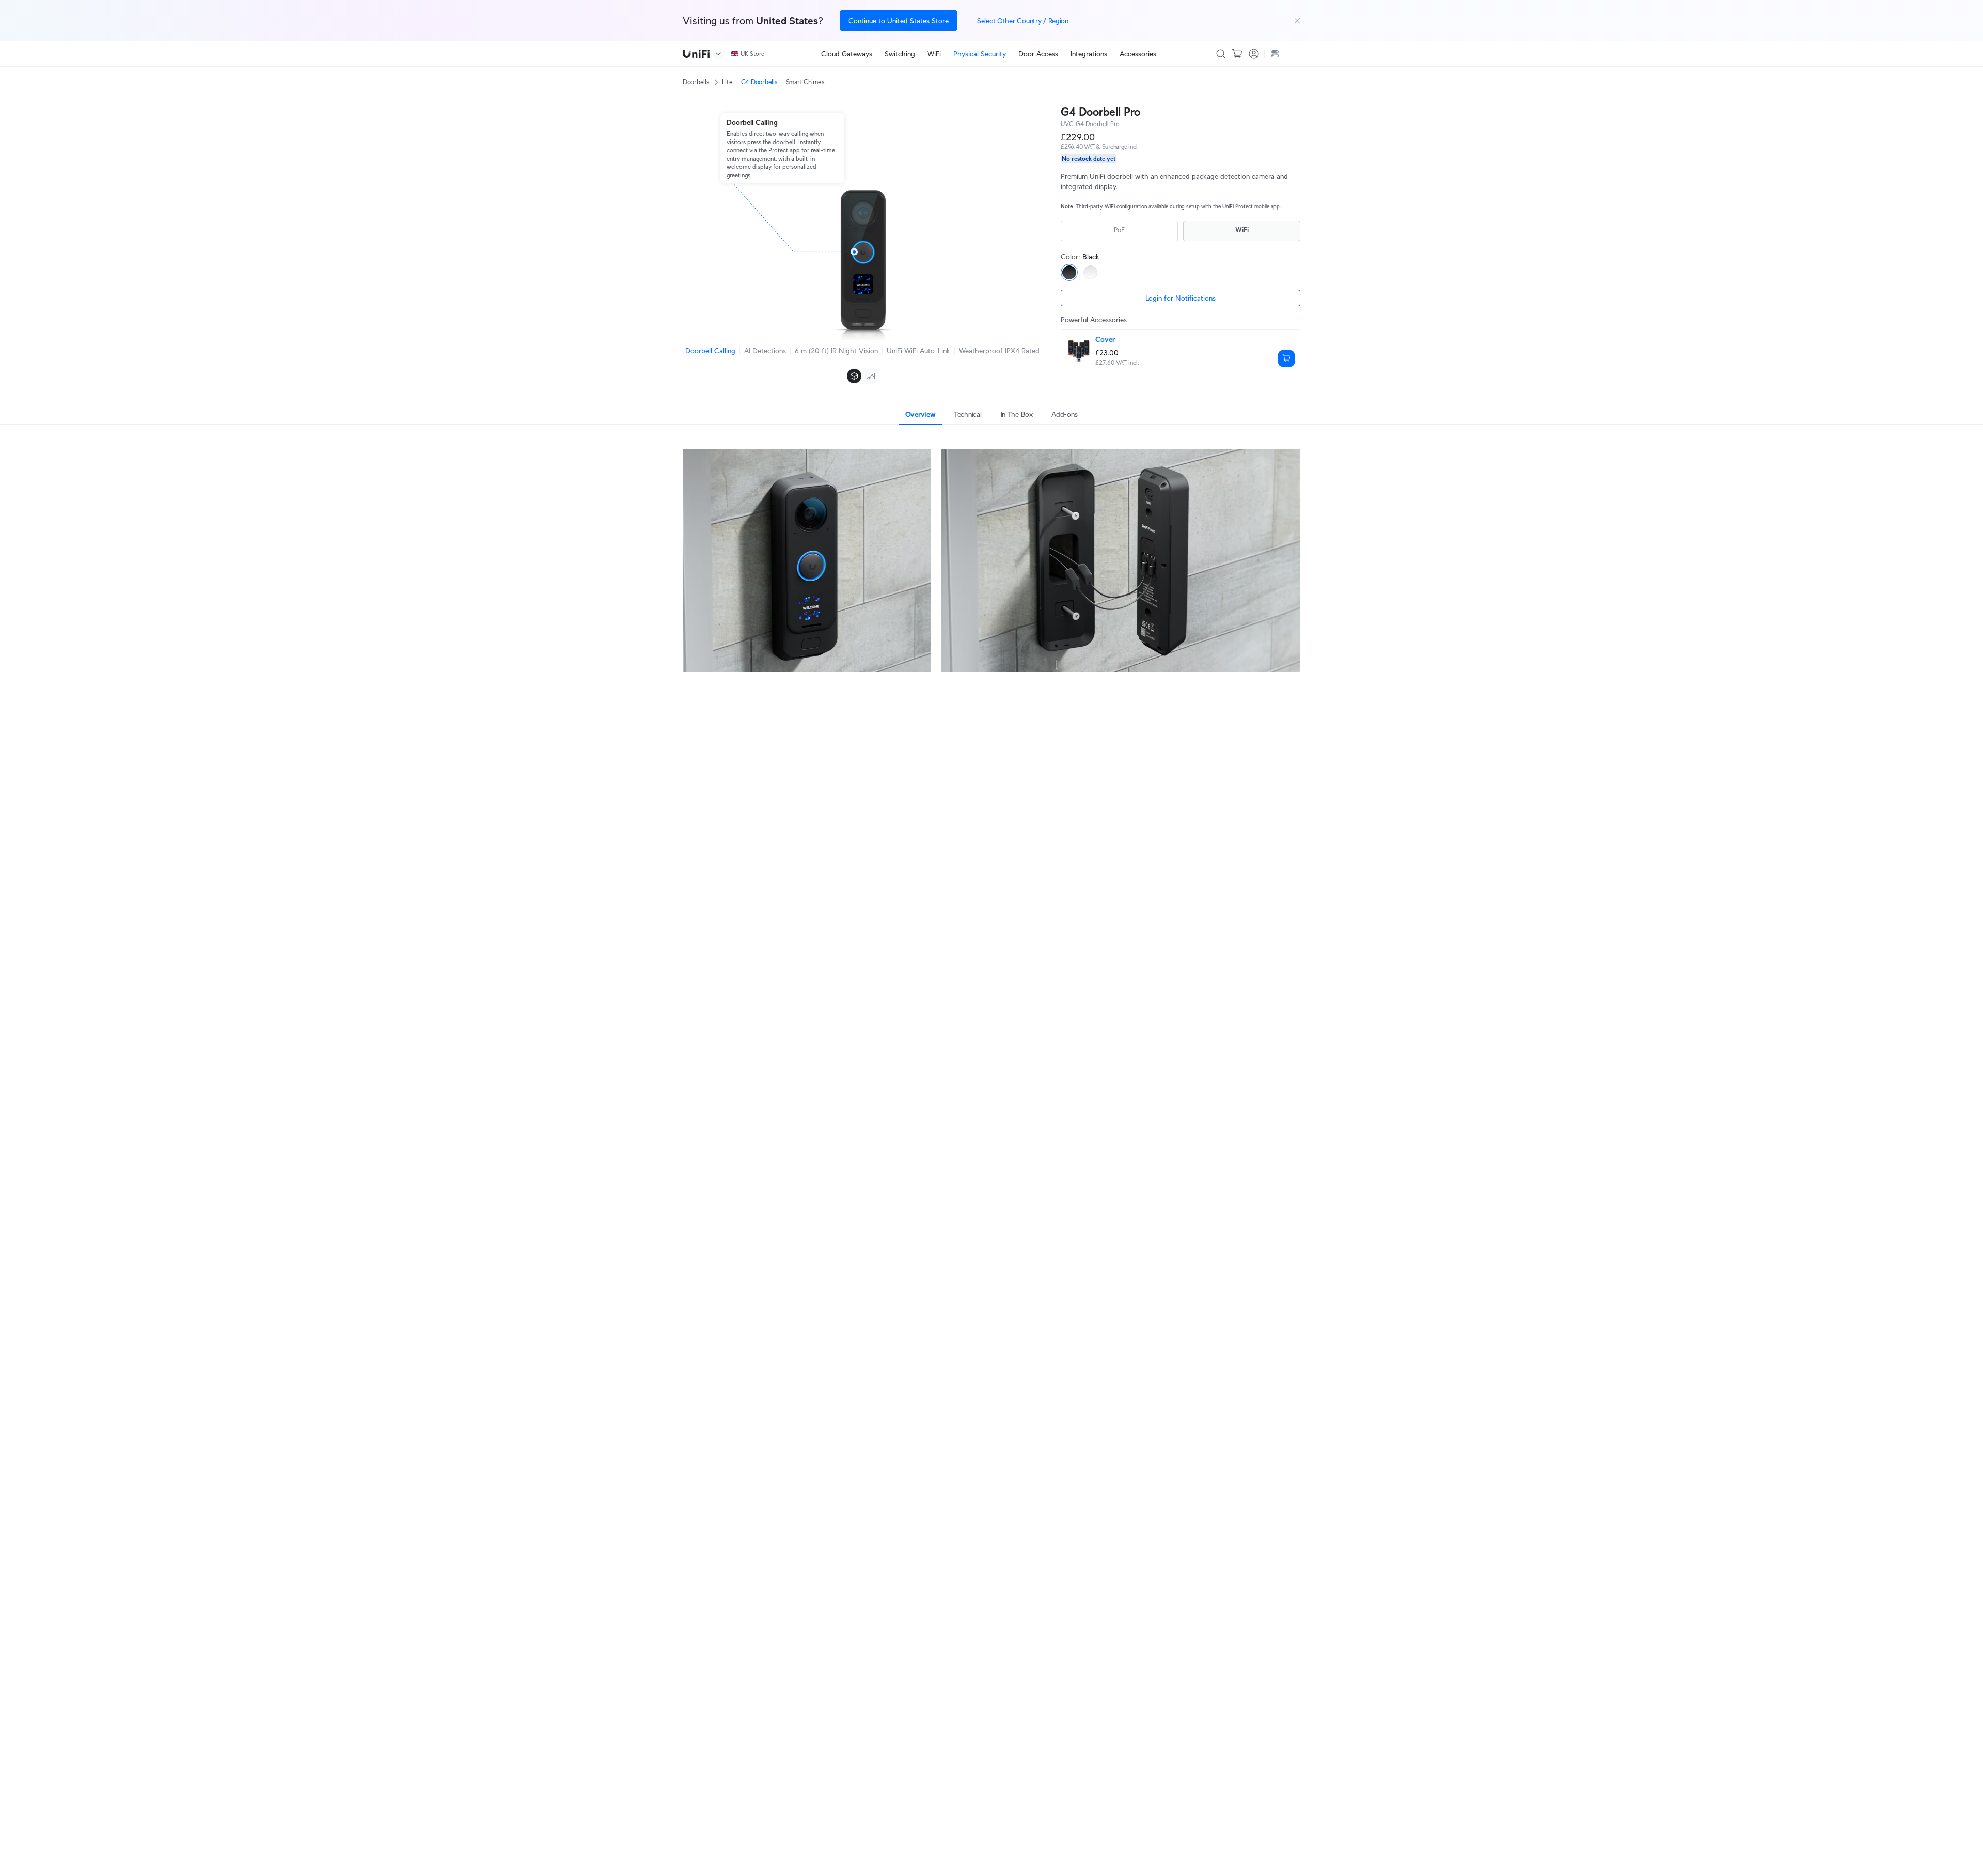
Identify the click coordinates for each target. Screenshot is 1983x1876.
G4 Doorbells (759, 82)
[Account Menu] (1254, 54)
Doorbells (696, 82)
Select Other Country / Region (1023, 21)
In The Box (1017, 414)
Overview (920, 414)
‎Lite (727, 82)
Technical (967, 414)
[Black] (1069, 272)
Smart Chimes (805, 82)
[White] (1090, 272)
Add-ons (1064, 414)
